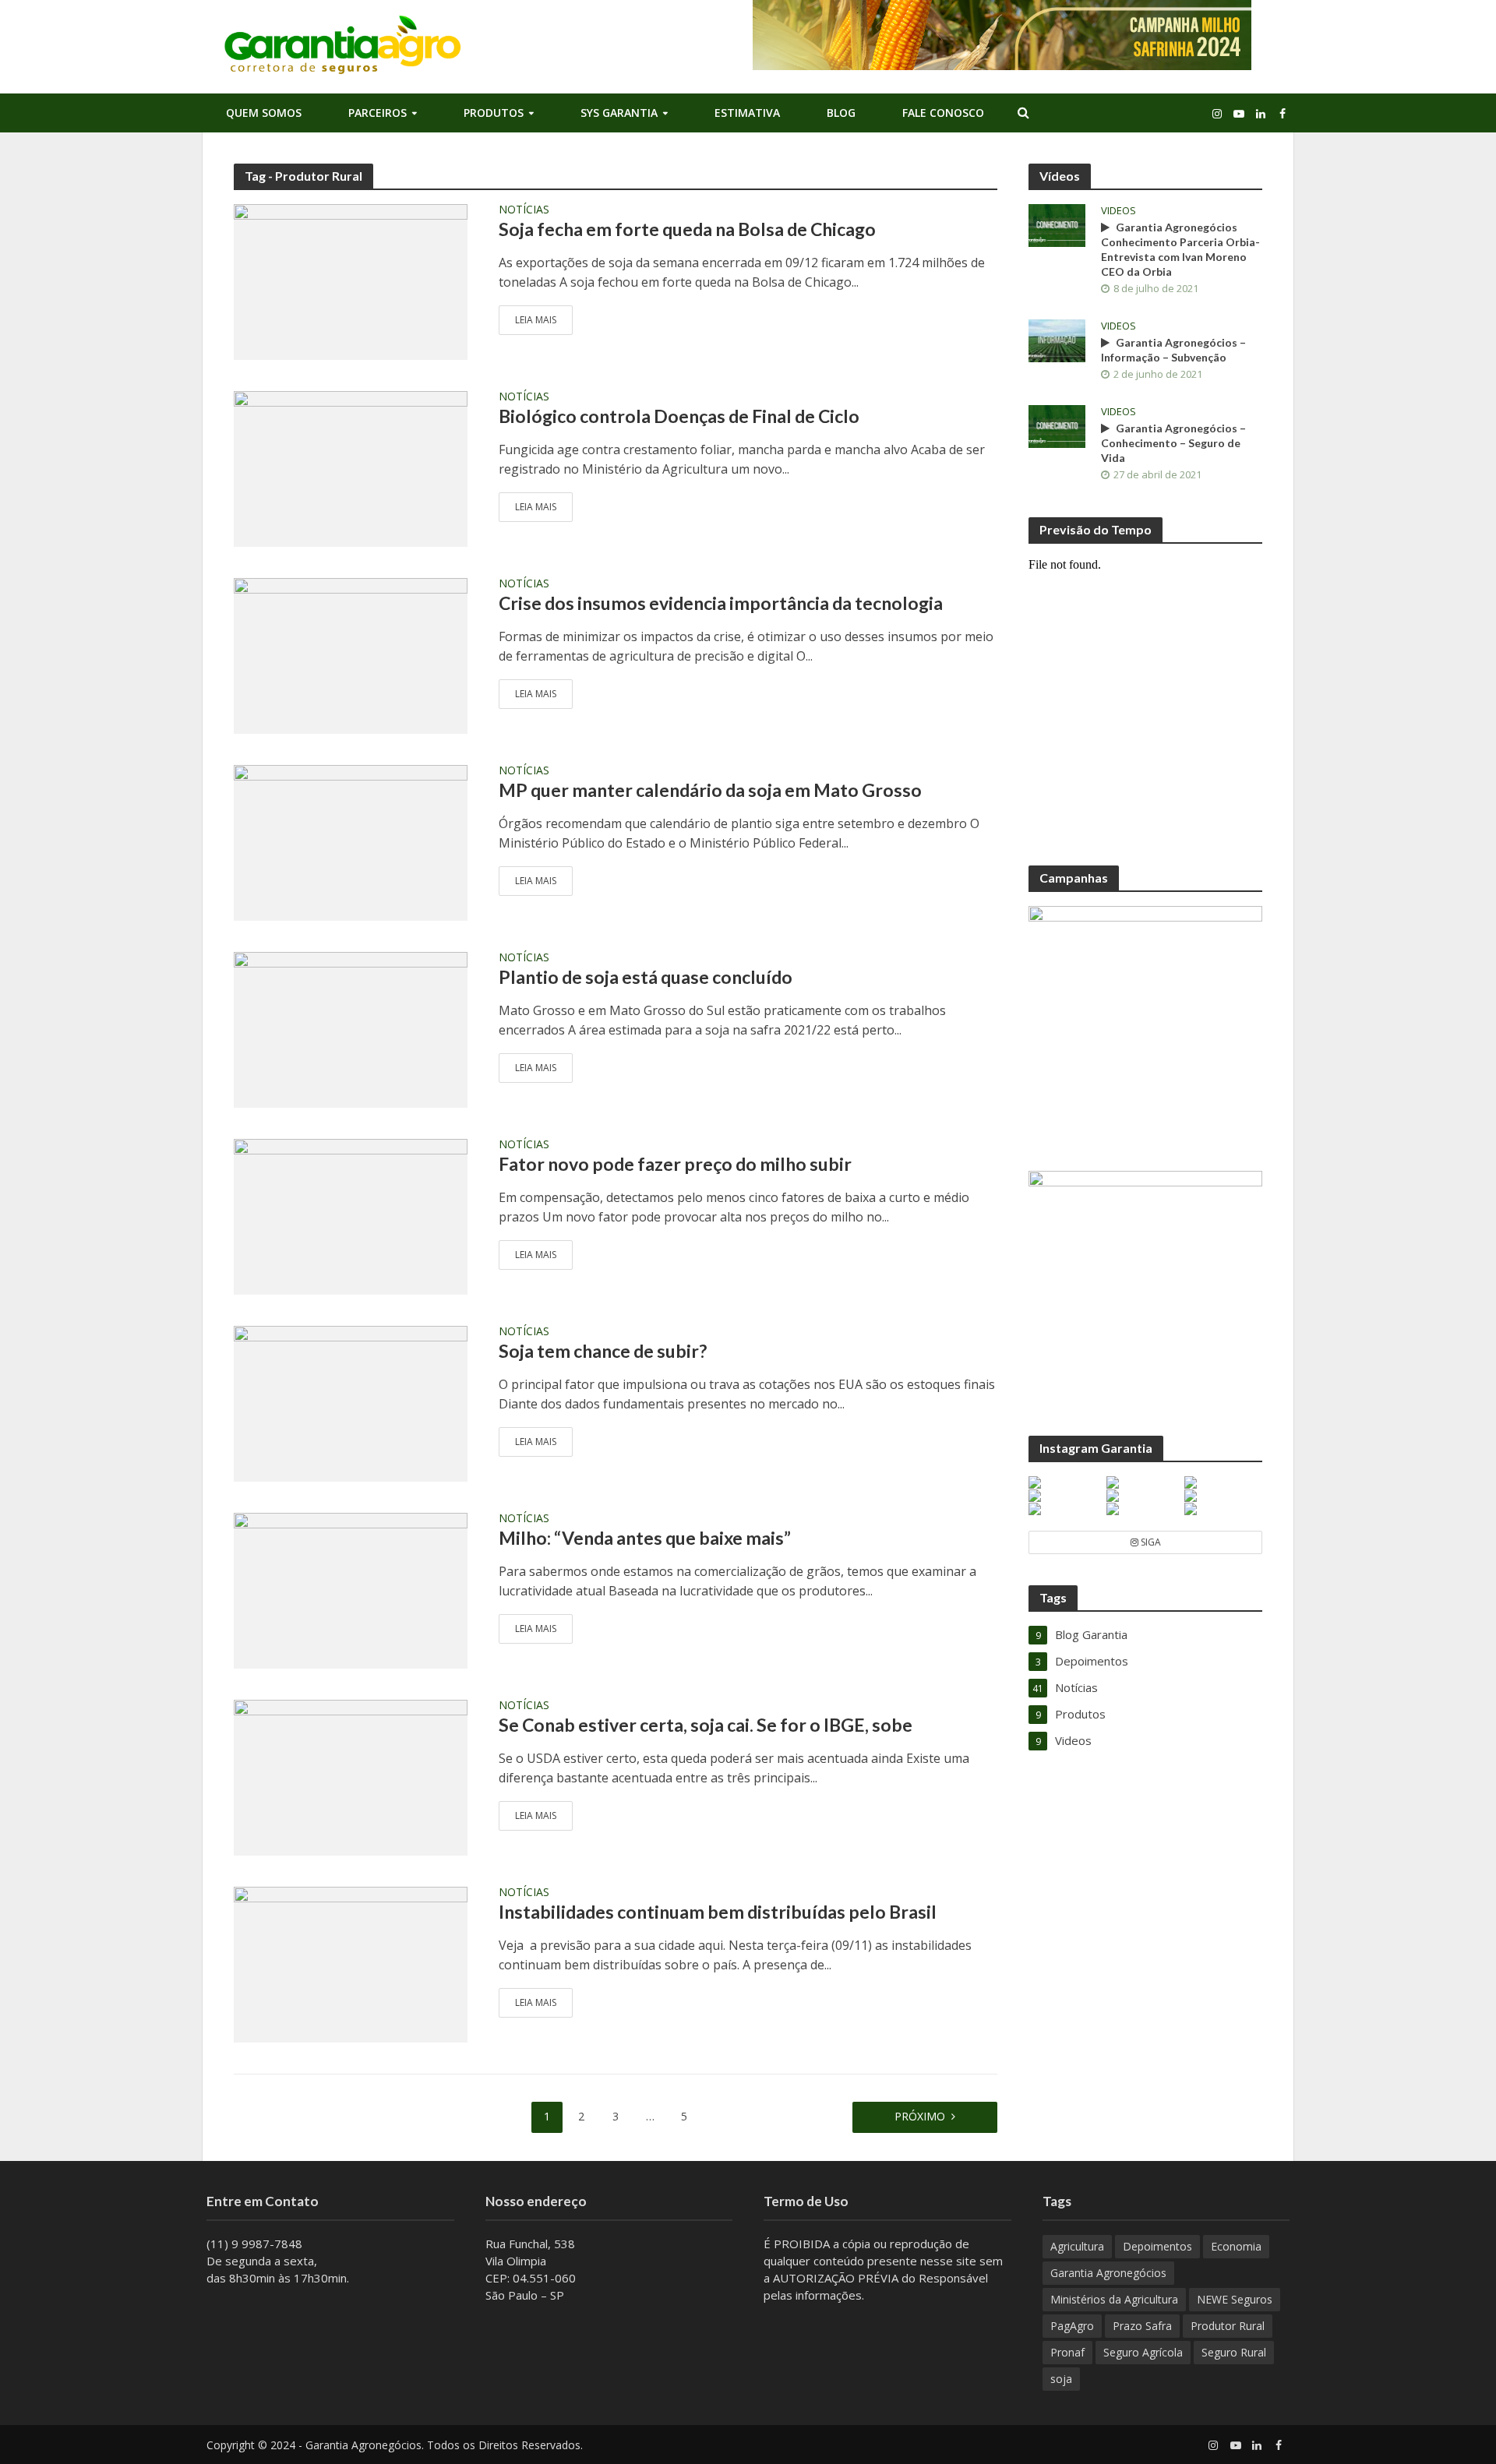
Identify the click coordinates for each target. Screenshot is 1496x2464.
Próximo (920, 2116)
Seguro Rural (1234, 2352)
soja (1061, 2379)
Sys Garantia (619, 113)
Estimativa (747, 113)
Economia (1236, 2246)
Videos (1118, 211)
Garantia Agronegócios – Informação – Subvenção (1173, 350)
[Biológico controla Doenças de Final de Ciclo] (351, 467)
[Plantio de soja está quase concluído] (351, 1028)
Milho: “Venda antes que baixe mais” (645, 1538)
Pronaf (1067, 2352)
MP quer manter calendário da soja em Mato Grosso (710, 790)
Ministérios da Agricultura (1114, 2299)
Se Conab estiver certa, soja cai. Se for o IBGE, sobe (706, 1725)
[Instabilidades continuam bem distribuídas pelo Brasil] (351, 1963)
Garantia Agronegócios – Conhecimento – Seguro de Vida (1173, 443)
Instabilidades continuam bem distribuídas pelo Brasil (718, 1912)
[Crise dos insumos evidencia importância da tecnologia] (351, 654)
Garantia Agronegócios (1108, 2273)
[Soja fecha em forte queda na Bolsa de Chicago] (351, 280)
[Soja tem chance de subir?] (351, 1402)
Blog (841, 113)
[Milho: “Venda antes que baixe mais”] (351, 1589)
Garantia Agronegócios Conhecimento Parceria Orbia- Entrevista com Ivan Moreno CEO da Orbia (1180, 249)
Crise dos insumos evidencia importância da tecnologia (721, 603)
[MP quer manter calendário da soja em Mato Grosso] (351, 841)
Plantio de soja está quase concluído (646, 977)
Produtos (494, 113)
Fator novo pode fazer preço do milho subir (675, 1164)
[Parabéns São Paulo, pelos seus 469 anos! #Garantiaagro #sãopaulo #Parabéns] (1067, 1482)
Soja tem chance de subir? (603, 1351)
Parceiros (378, 113)
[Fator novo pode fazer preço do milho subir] (351, 1215)
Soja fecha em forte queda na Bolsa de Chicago (687, 229)
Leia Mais (536, 320)
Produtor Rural (1228, 2326)
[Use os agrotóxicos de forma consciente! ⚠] (1145, 1496)
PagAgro (1072, 2326)
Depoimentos (1157, 2246)
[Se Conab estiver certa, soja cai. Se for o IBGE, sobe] (351, 1776)
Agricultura (1077, 2246)
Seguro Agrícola (1143, 2352)
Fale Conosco (943, 113)
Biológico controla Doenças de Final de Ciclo (679, 416)
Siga (1150, 1542)
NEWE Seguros (1235, 2299)
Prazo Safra (1142, 2326)
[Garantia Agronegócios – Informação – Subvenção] (1057, 339)
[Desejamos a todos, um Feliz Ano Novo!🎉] (1223, 1509)
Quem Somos (264, 113)
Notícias (524, 210)
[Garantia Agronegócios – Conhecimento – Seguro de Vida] (1057, 425)
